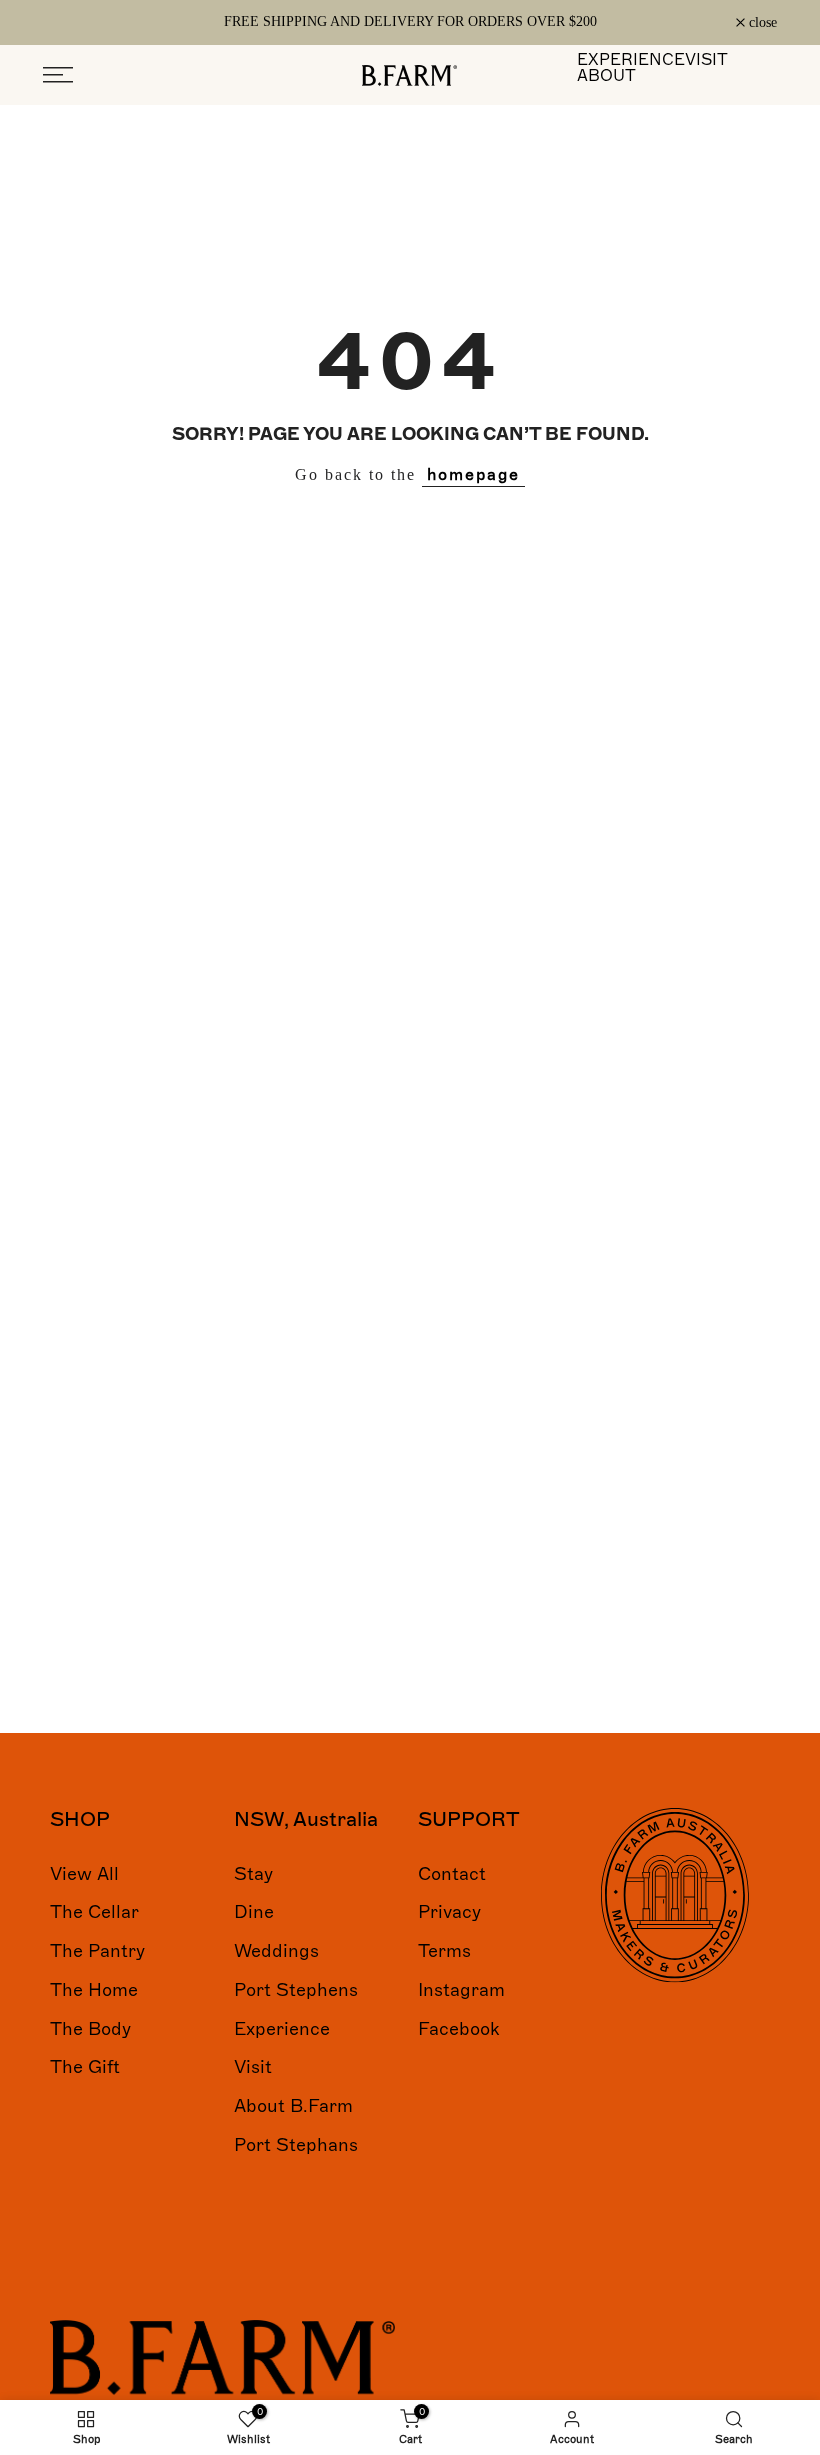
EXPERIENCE (631, 60)
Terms (444, 1951)
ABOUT (606, 76)
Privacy (449, 1912)
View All (84, 1874)
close (68, 23)
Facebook (459, 2029)
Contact (452, 1874)
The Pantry (97, 1951)
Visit (253, 2067)
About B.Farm (293, 2106)
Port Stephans (296, 2145)
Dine (254, 1912)
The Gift (85, 2067)
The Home (94, 1990)
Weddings (276, 1951)
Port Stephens (296, 1990)
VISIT (706, 60)
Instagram (461, 1990)
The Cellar (94, 1912)
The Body (90, 2029)
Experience (282, 2029)
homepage (473, 474)
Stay (253, 1874)
